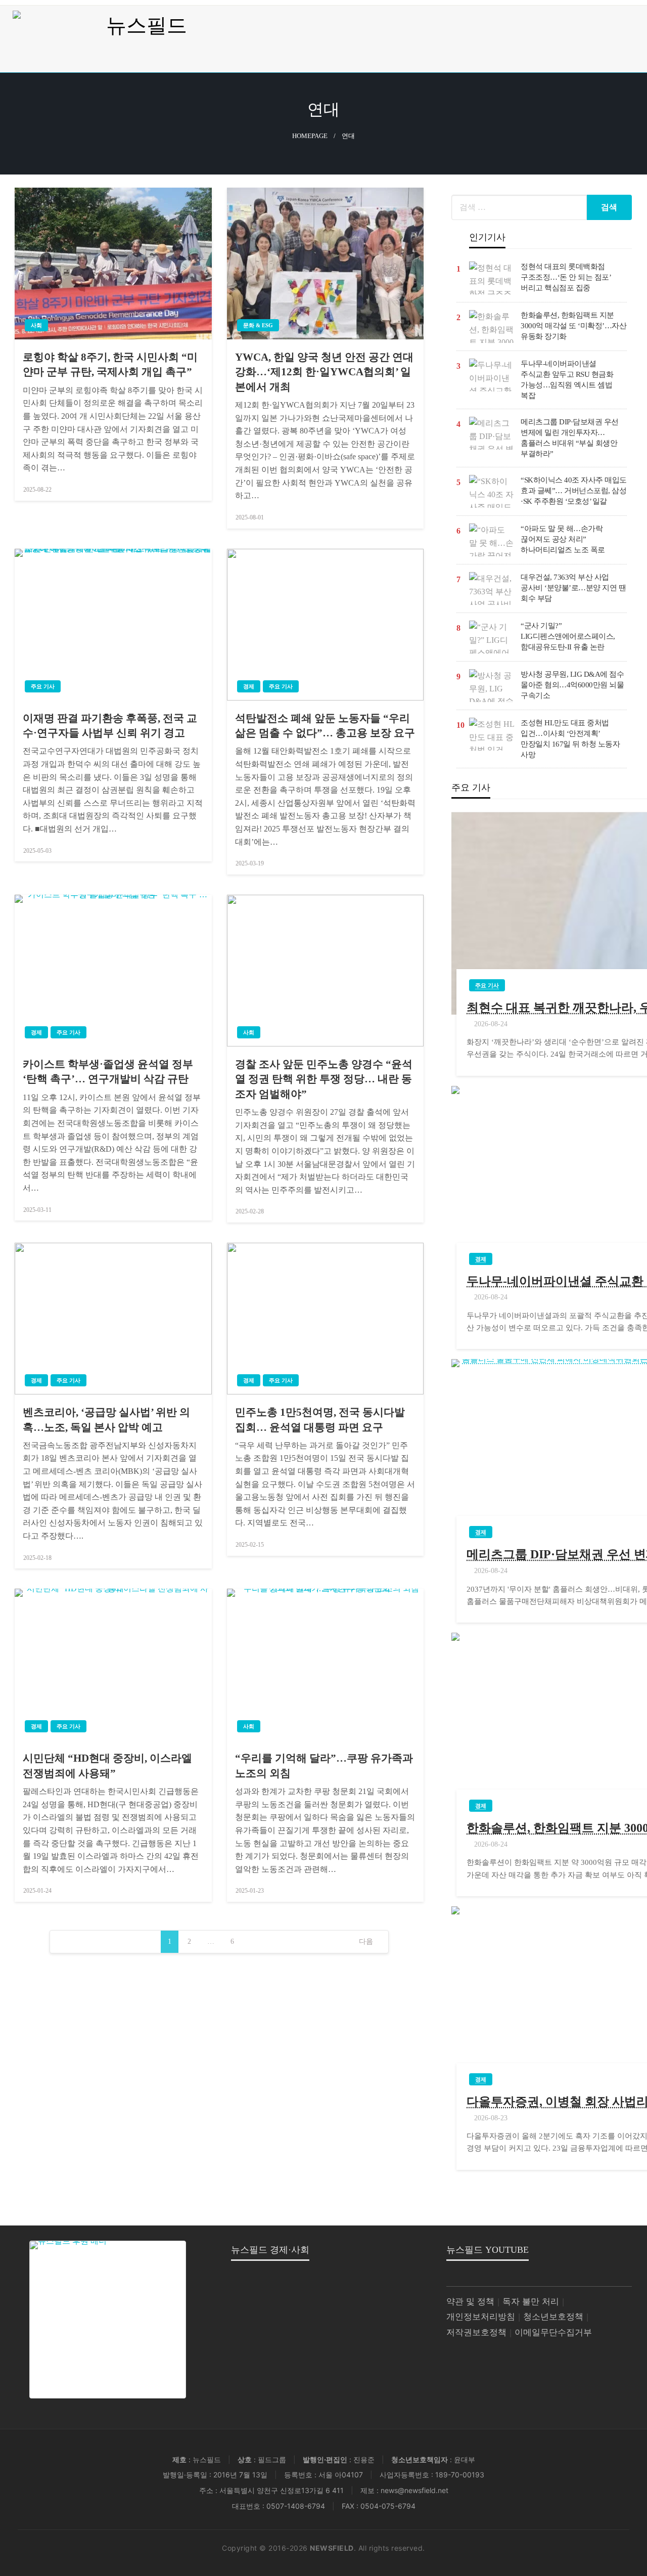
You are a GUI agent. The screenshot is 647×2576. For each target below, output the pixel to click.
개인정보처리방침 (481, 2317)
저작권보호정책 (476, 2332)
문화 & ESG (258, 325)
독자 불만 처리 (531, 2302)
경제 (249, 686)
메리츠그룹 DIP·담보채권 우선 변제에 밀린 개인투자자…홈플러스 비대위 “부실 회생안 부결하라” (570, 438)
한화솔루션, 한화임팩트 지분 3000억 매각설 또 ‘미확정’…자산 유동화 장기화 (573, 326)
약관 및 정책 (470, 2302)
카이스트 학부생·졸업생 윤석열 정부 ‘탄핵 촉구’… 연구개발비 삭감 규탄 (108, 1072)
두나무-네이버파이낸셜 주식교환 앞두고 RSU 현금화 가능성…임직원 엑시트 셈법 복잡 (567, 380)
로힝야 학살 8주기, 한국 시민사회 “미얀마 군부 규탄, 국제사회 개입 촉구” (110, 364)
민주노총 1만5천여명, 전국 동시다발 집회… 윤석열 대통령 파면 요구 (320, 1420)
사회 (36, 325)
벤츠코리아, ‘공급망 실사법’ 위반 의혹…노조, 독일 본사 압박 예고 (106, 1420)
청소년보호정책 (553, 2317)
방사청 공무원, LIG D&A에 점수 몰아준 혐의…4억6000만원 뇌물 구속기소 (572, 685)
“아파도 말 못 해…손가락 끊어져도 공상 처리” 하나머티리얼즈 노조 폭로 (563, 539)
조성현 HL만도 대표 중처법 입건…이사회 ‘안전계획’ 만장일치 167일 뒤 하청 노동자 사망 (570, 739)
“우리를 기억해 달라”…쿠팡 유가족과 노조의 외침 (324, 1765)
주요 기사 (43, 686)
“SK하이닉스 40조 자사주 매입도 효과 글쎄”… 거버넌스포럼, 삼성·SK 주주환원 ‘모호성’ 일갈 (574, 491)
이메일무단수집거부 (553, 2332)
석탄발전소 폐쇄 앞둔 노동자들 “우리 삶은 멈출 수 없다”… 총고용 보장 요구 (325, 726)
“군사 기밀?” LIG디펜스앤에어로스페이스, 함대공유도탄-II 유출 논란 (568, 636)
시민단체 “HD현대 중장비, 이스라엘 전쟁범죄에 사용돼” (107, 1765)
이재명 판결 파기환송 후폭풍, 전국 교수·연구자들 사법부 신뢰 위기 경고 (110, 726)
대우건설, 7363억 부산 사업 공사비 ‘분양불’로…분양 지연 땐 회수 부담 (573, 588)
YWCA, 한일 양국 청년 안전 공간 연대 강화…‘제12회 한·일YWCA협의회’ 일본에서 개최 (324, 372)
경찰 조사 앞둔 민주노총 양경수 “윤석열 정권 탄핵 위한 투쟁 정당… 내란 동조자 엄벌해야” (324, 1079)
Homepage (310, 136)
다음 (366, 1941)
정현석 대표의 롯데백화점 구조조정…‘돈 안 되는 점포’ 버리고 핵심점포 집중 (566, 277)
